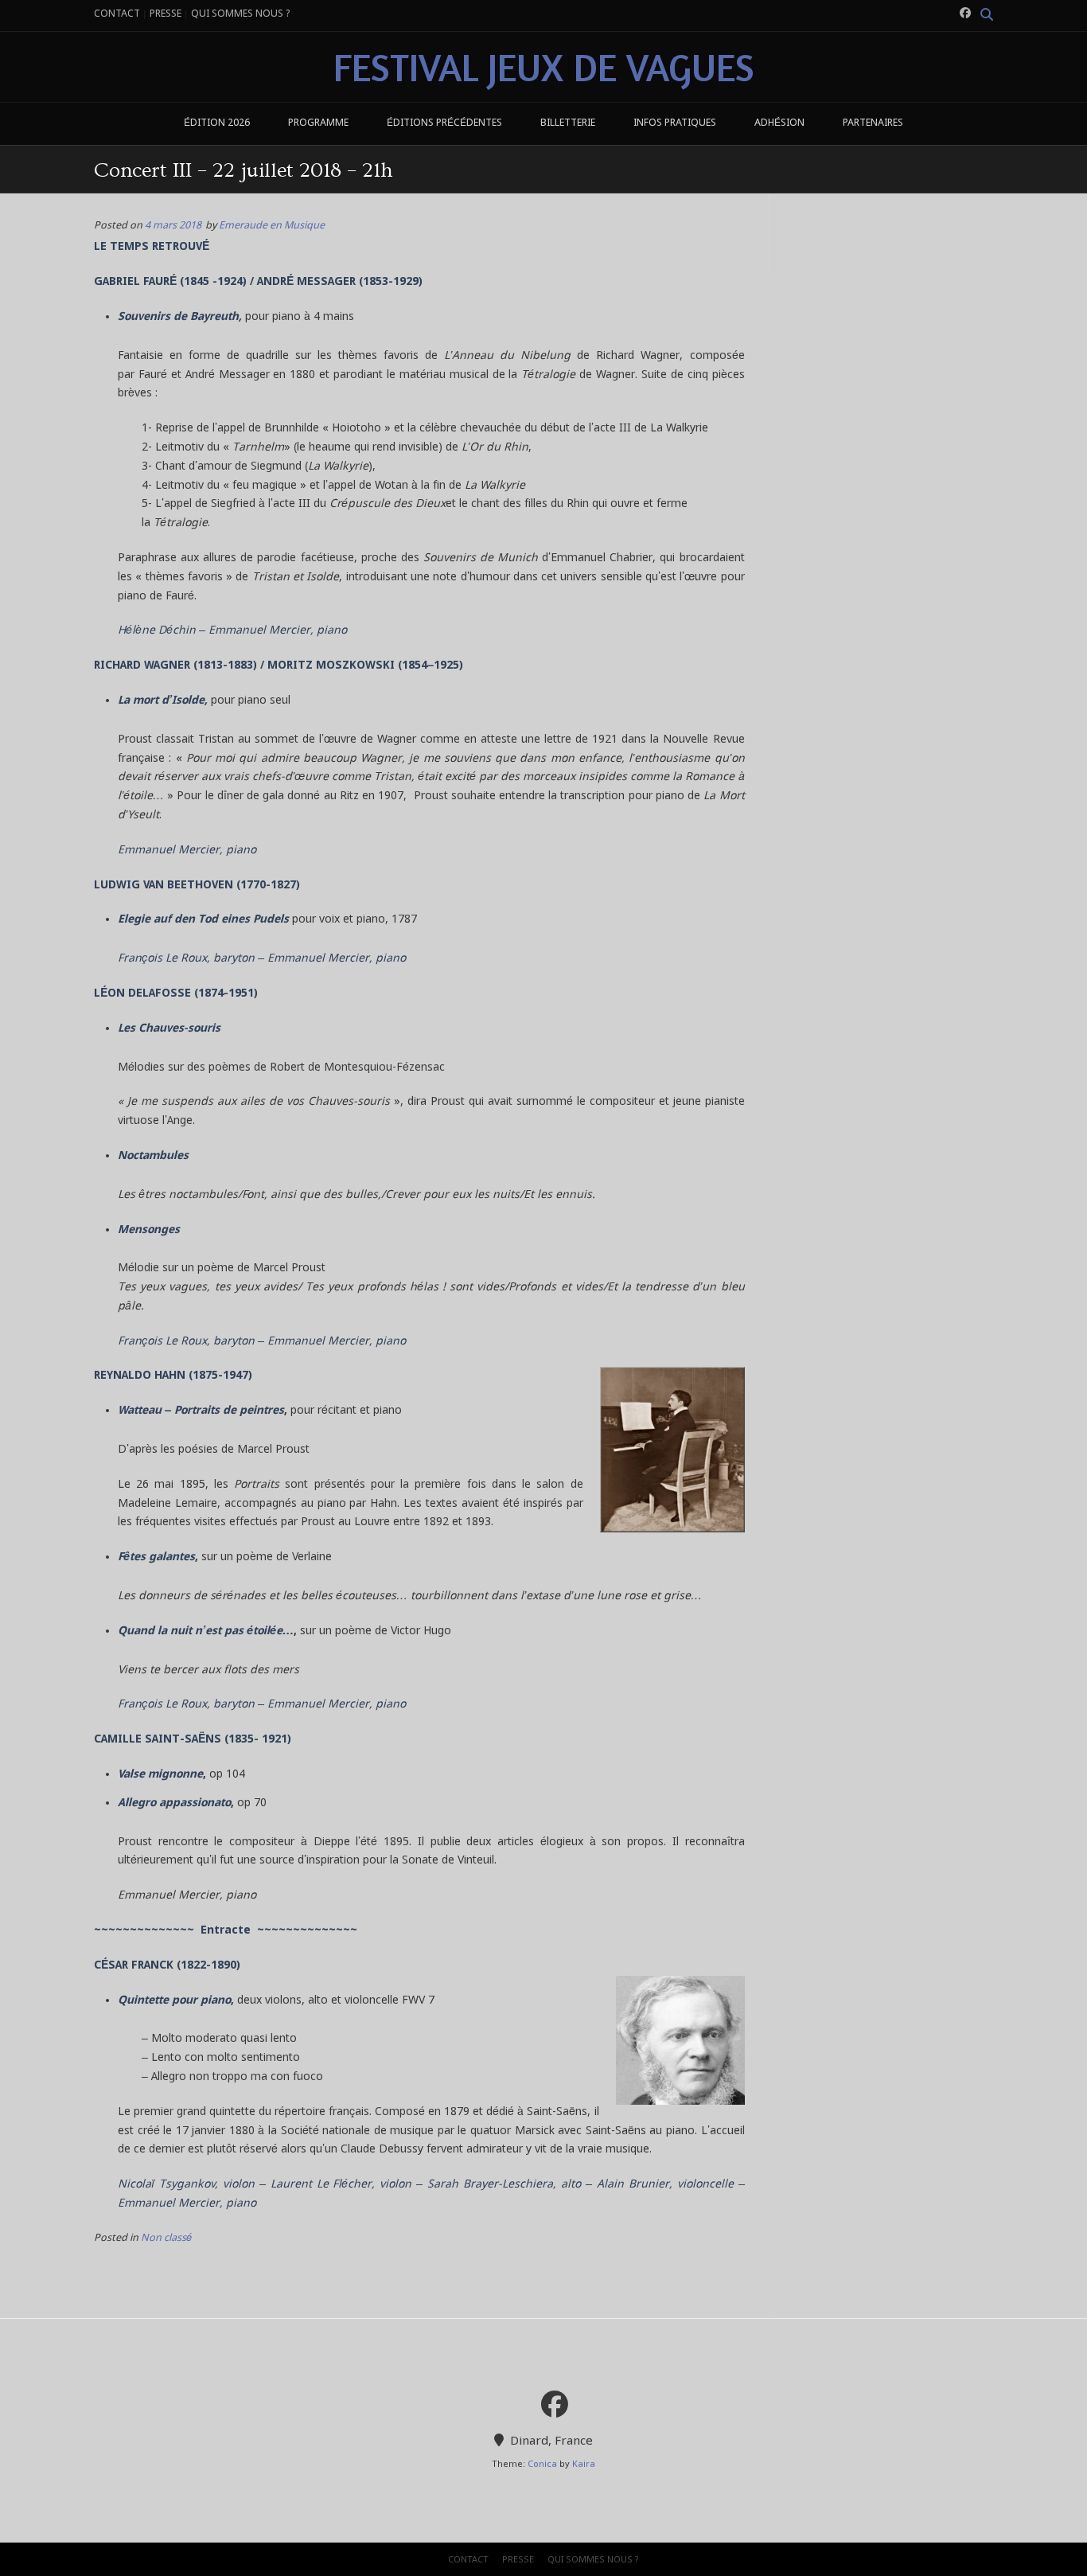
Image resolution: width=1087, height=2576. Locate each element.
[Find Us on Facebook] (965, 14)
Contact (117, 14)
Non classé (166, 2238)
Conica (542, 2465)
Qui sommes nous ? (240, 14)
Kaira (584, 2465)
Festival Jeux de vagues (544, 67)
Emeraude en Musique (272, 226)
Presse (166, 14)
